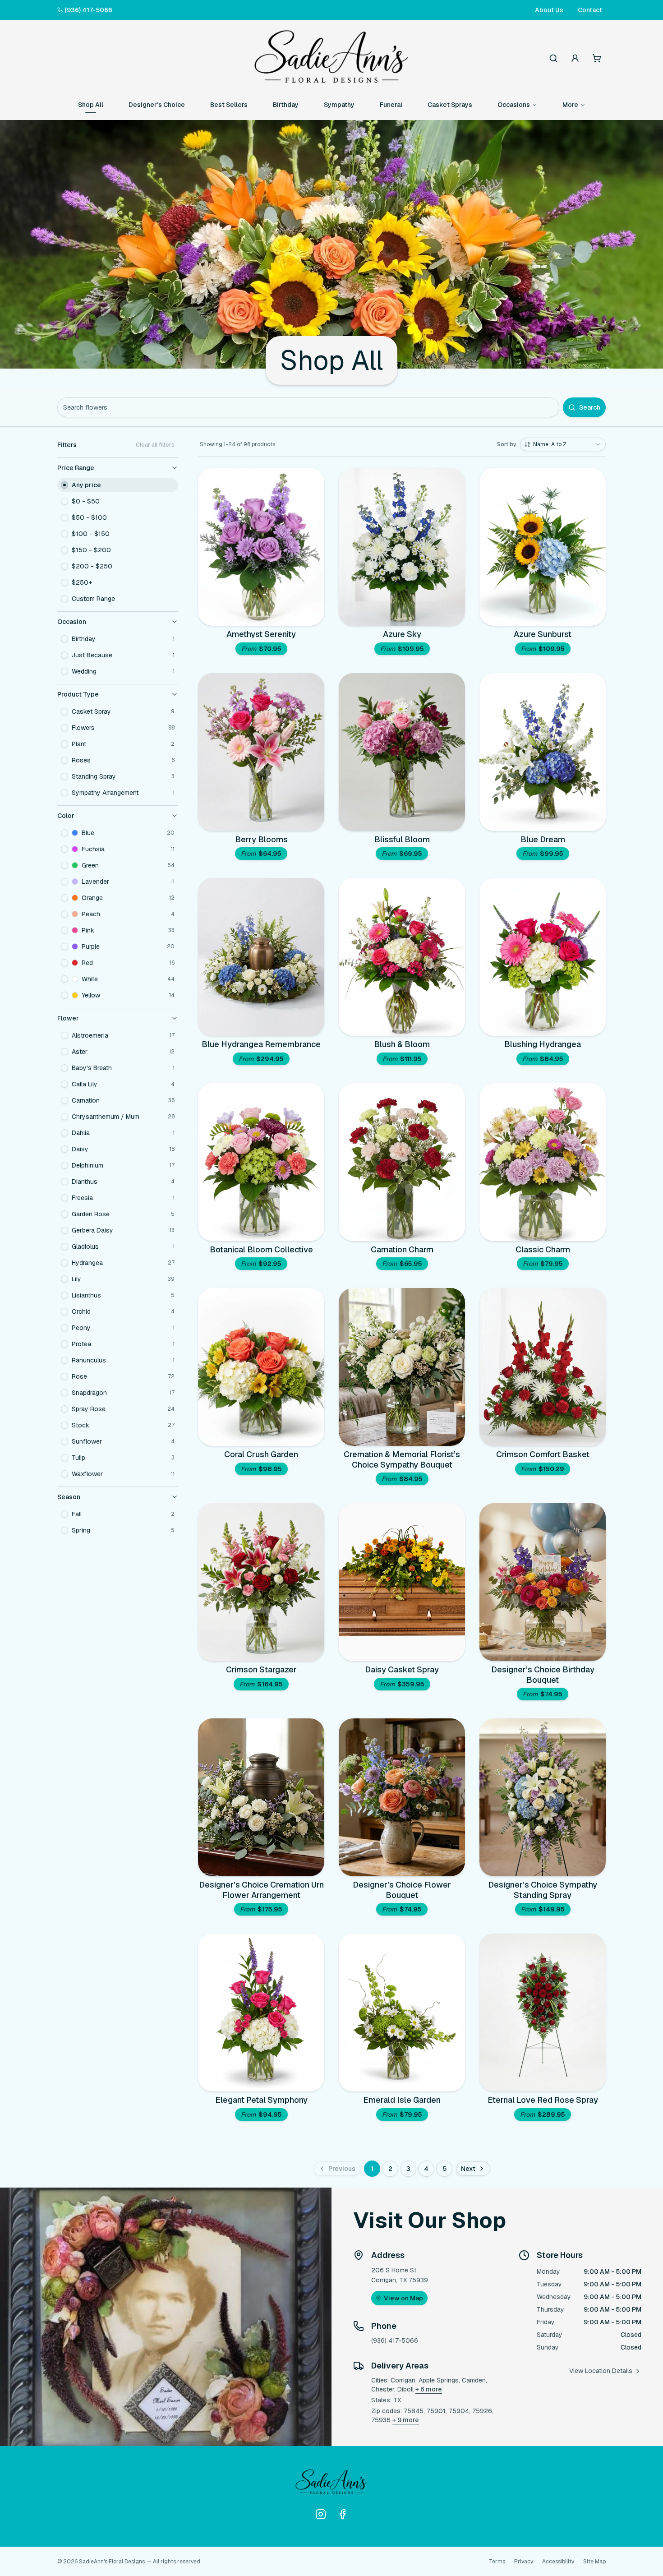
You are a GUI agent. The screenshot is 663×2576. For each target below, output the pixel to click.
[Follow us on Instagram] (321, 2514)
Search (590, 407)
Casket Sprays (450, 105)
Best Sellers (229, 105)
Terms (497, 2562)
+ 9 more (406, 2420)
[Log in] (575, 58)
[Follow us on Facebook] (342, 2514)
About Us (549, 10)
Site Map (594, 2562)
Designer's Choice (157, 105)
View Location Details (601, 2371)
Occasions (514, 105)
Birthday (286, 105)
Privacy (524, 2562)
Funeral (391, 105)
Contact (590, 10)
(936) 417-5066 (88, 10)
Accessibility (558, 2562)
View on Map (403, 2298)
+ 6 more (429, 2389)
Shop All (91, 105)
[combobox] (563, 444)
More (570, 105)
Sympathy (339, 105)
